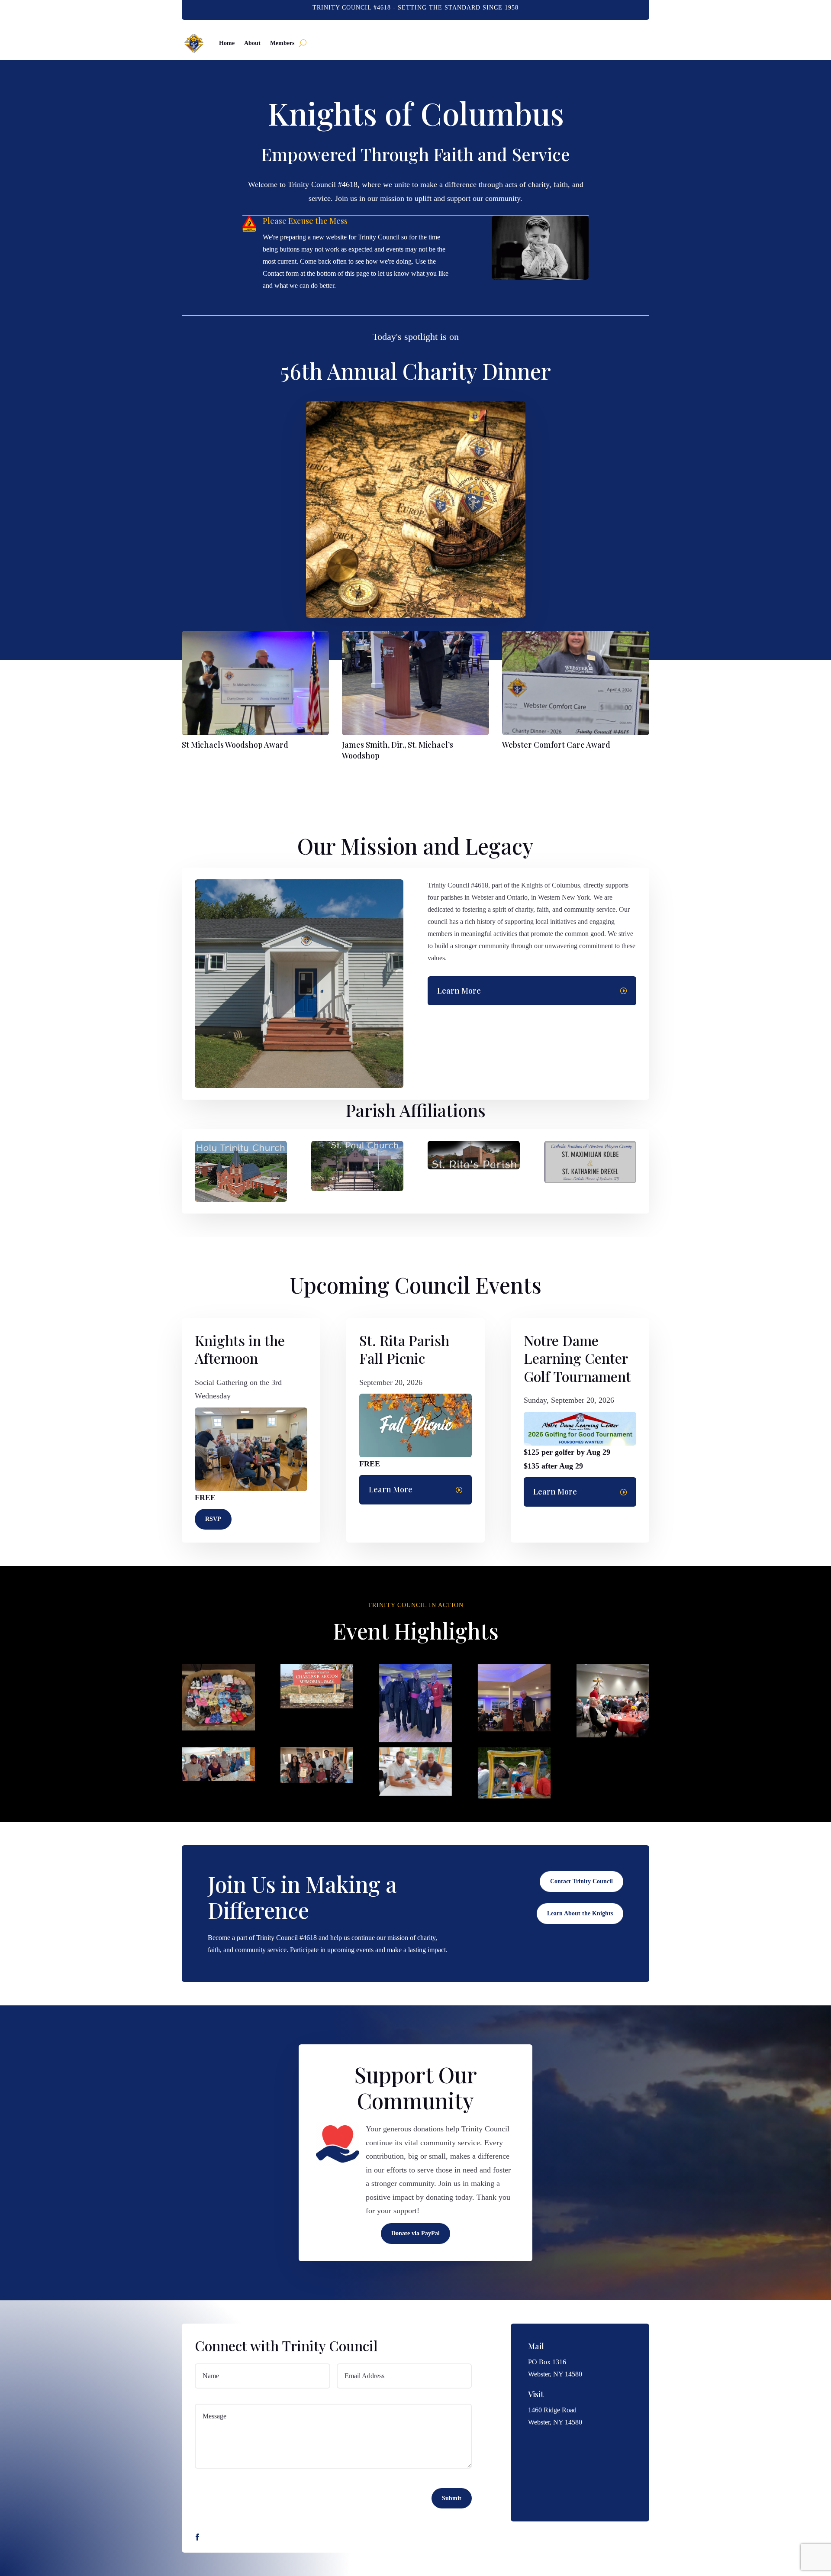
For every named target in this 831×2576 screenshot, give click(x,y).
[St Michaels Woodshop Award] (255, 733)
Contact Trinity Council (581, 1881)
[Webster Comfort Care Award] (576, 733)
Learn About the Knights (580, 1913)
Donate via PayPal (415, 2233)
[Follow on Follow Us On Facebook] (197, 2537)
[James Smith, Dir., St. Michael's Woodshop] (415, 733)
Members (282, 43)
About (252, 43)
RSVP (213, 1519)
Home (227, 43)
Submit (452, 2498)
